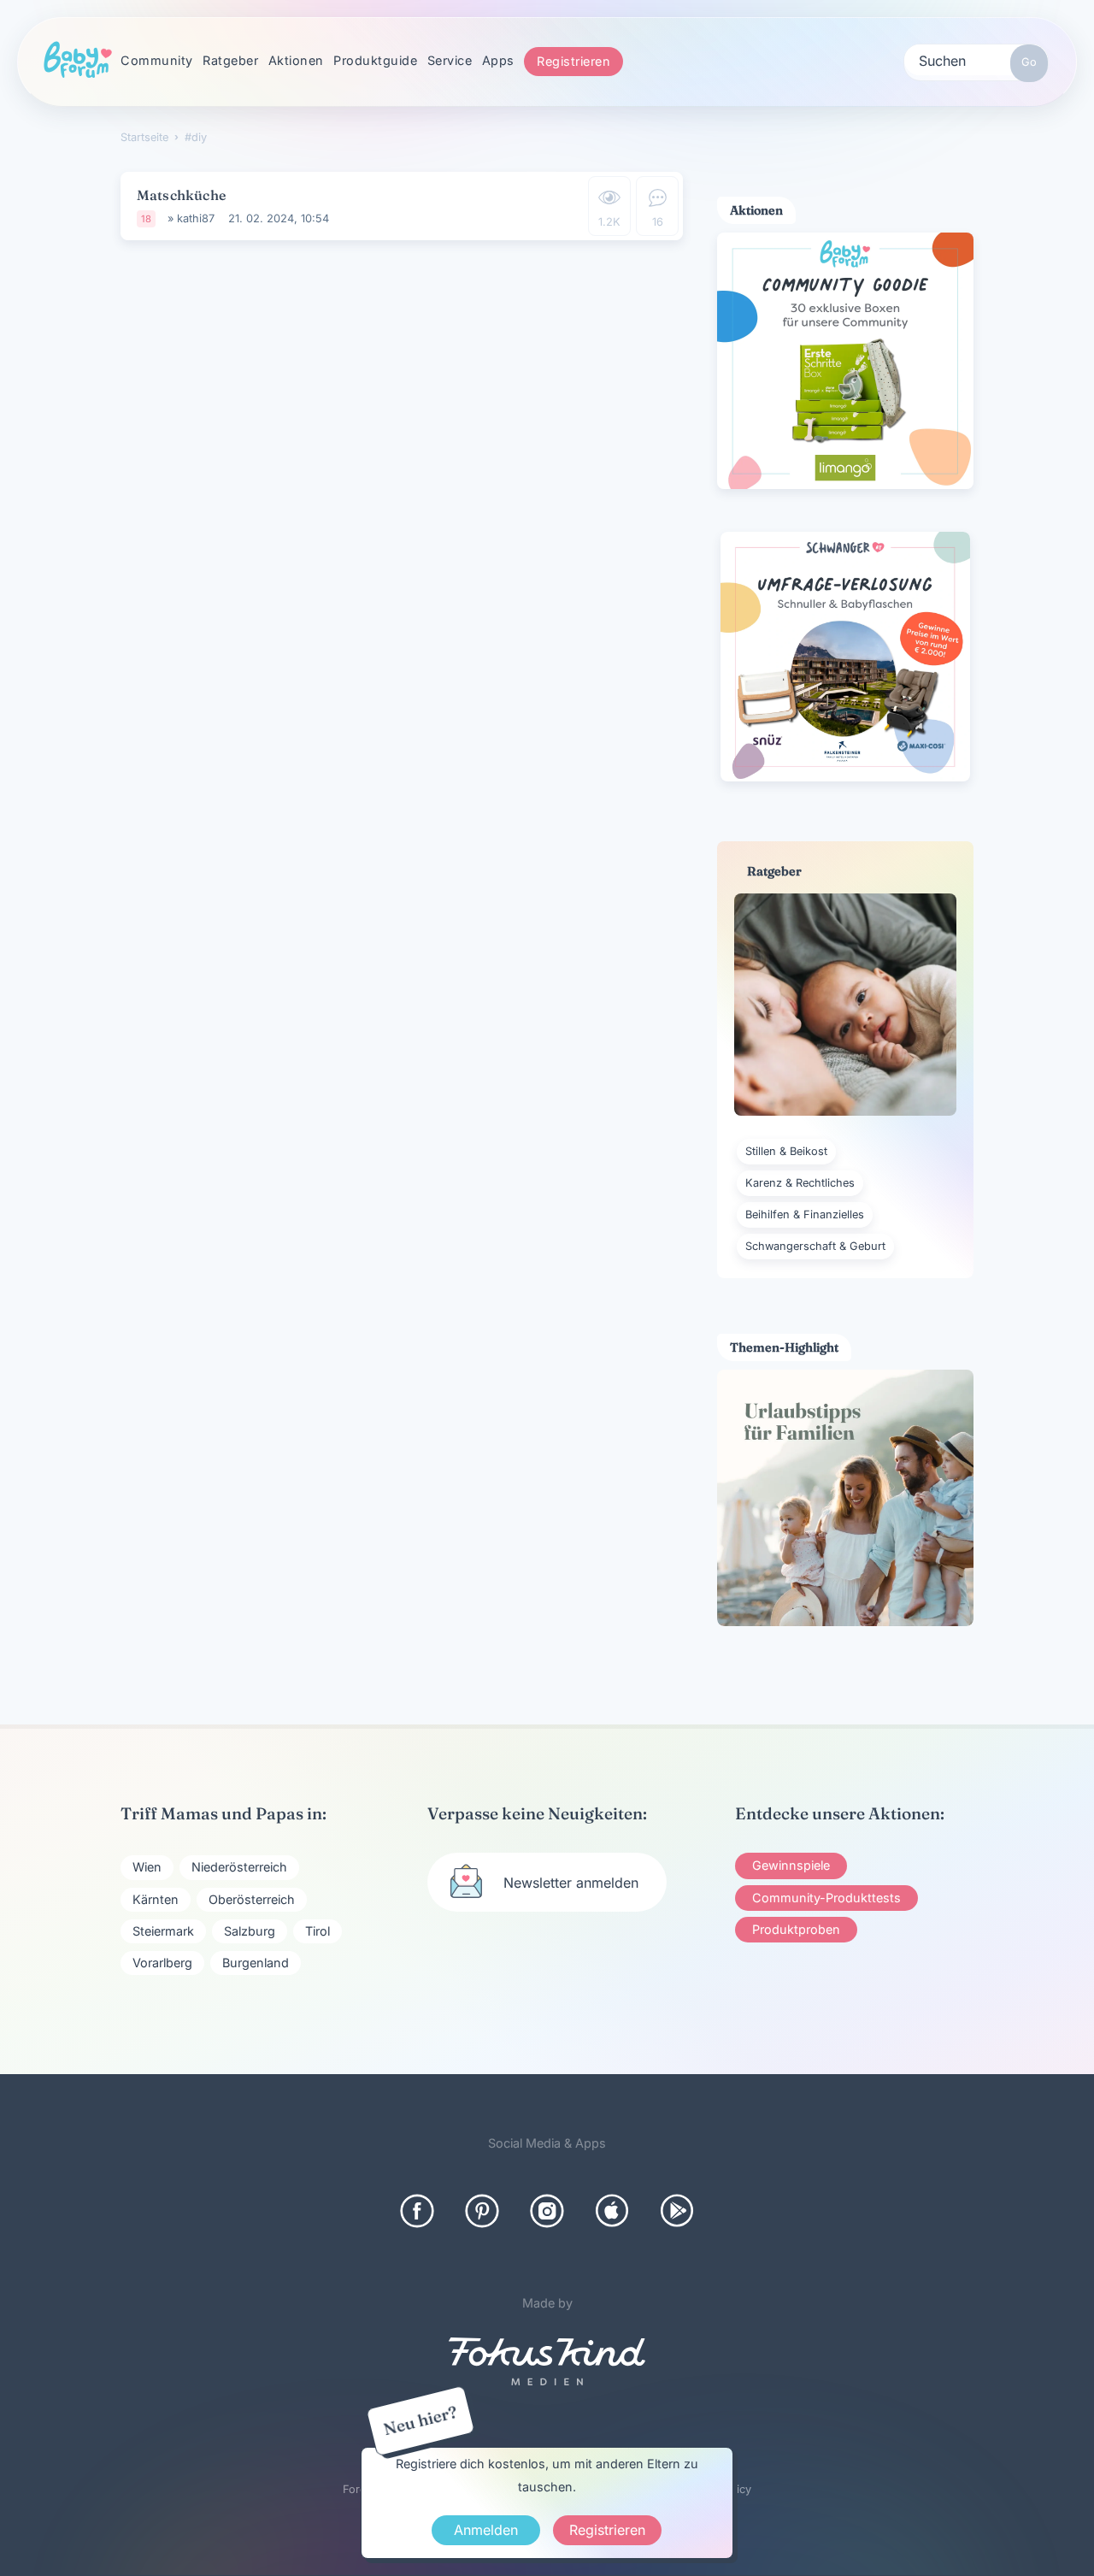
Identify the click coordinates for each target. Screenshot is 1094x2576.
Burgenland (256, 1963)
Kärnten (156, 1899)
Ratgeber (230, 60)
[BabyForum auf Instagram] (547, 2211)
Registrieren (573, 61)
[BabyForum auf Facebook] (417, 2211)
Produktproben (796, 1929)
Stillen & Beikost (786, 1151)
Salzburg (250, 1931)
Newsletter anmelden (571, 1883)
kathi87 (196, 218)
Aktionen (296, 60)
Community (157, 60)
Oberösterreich (252, 1899)
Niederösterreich (239, 1867)
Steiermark (163, 1931)
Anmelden (486, 2530)
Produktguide (375, 60)
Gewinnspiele (791, 1865)
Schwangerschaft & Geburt (815, 1246)
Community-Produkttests (826, 1898)
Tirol (318, 1931)
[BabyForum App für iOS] (612, 2211)
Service (450, 60)
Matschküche (181, 195)
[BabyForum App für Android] (677, 2211)
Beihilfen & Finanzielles (805, 1214)
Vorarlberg (162, 1963)
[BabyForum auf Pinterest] (482, 2211)
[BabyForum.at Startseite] (78, 61)
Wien (147, 1867)
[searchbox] (976, 60)
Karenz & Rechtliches (800, 1183)
